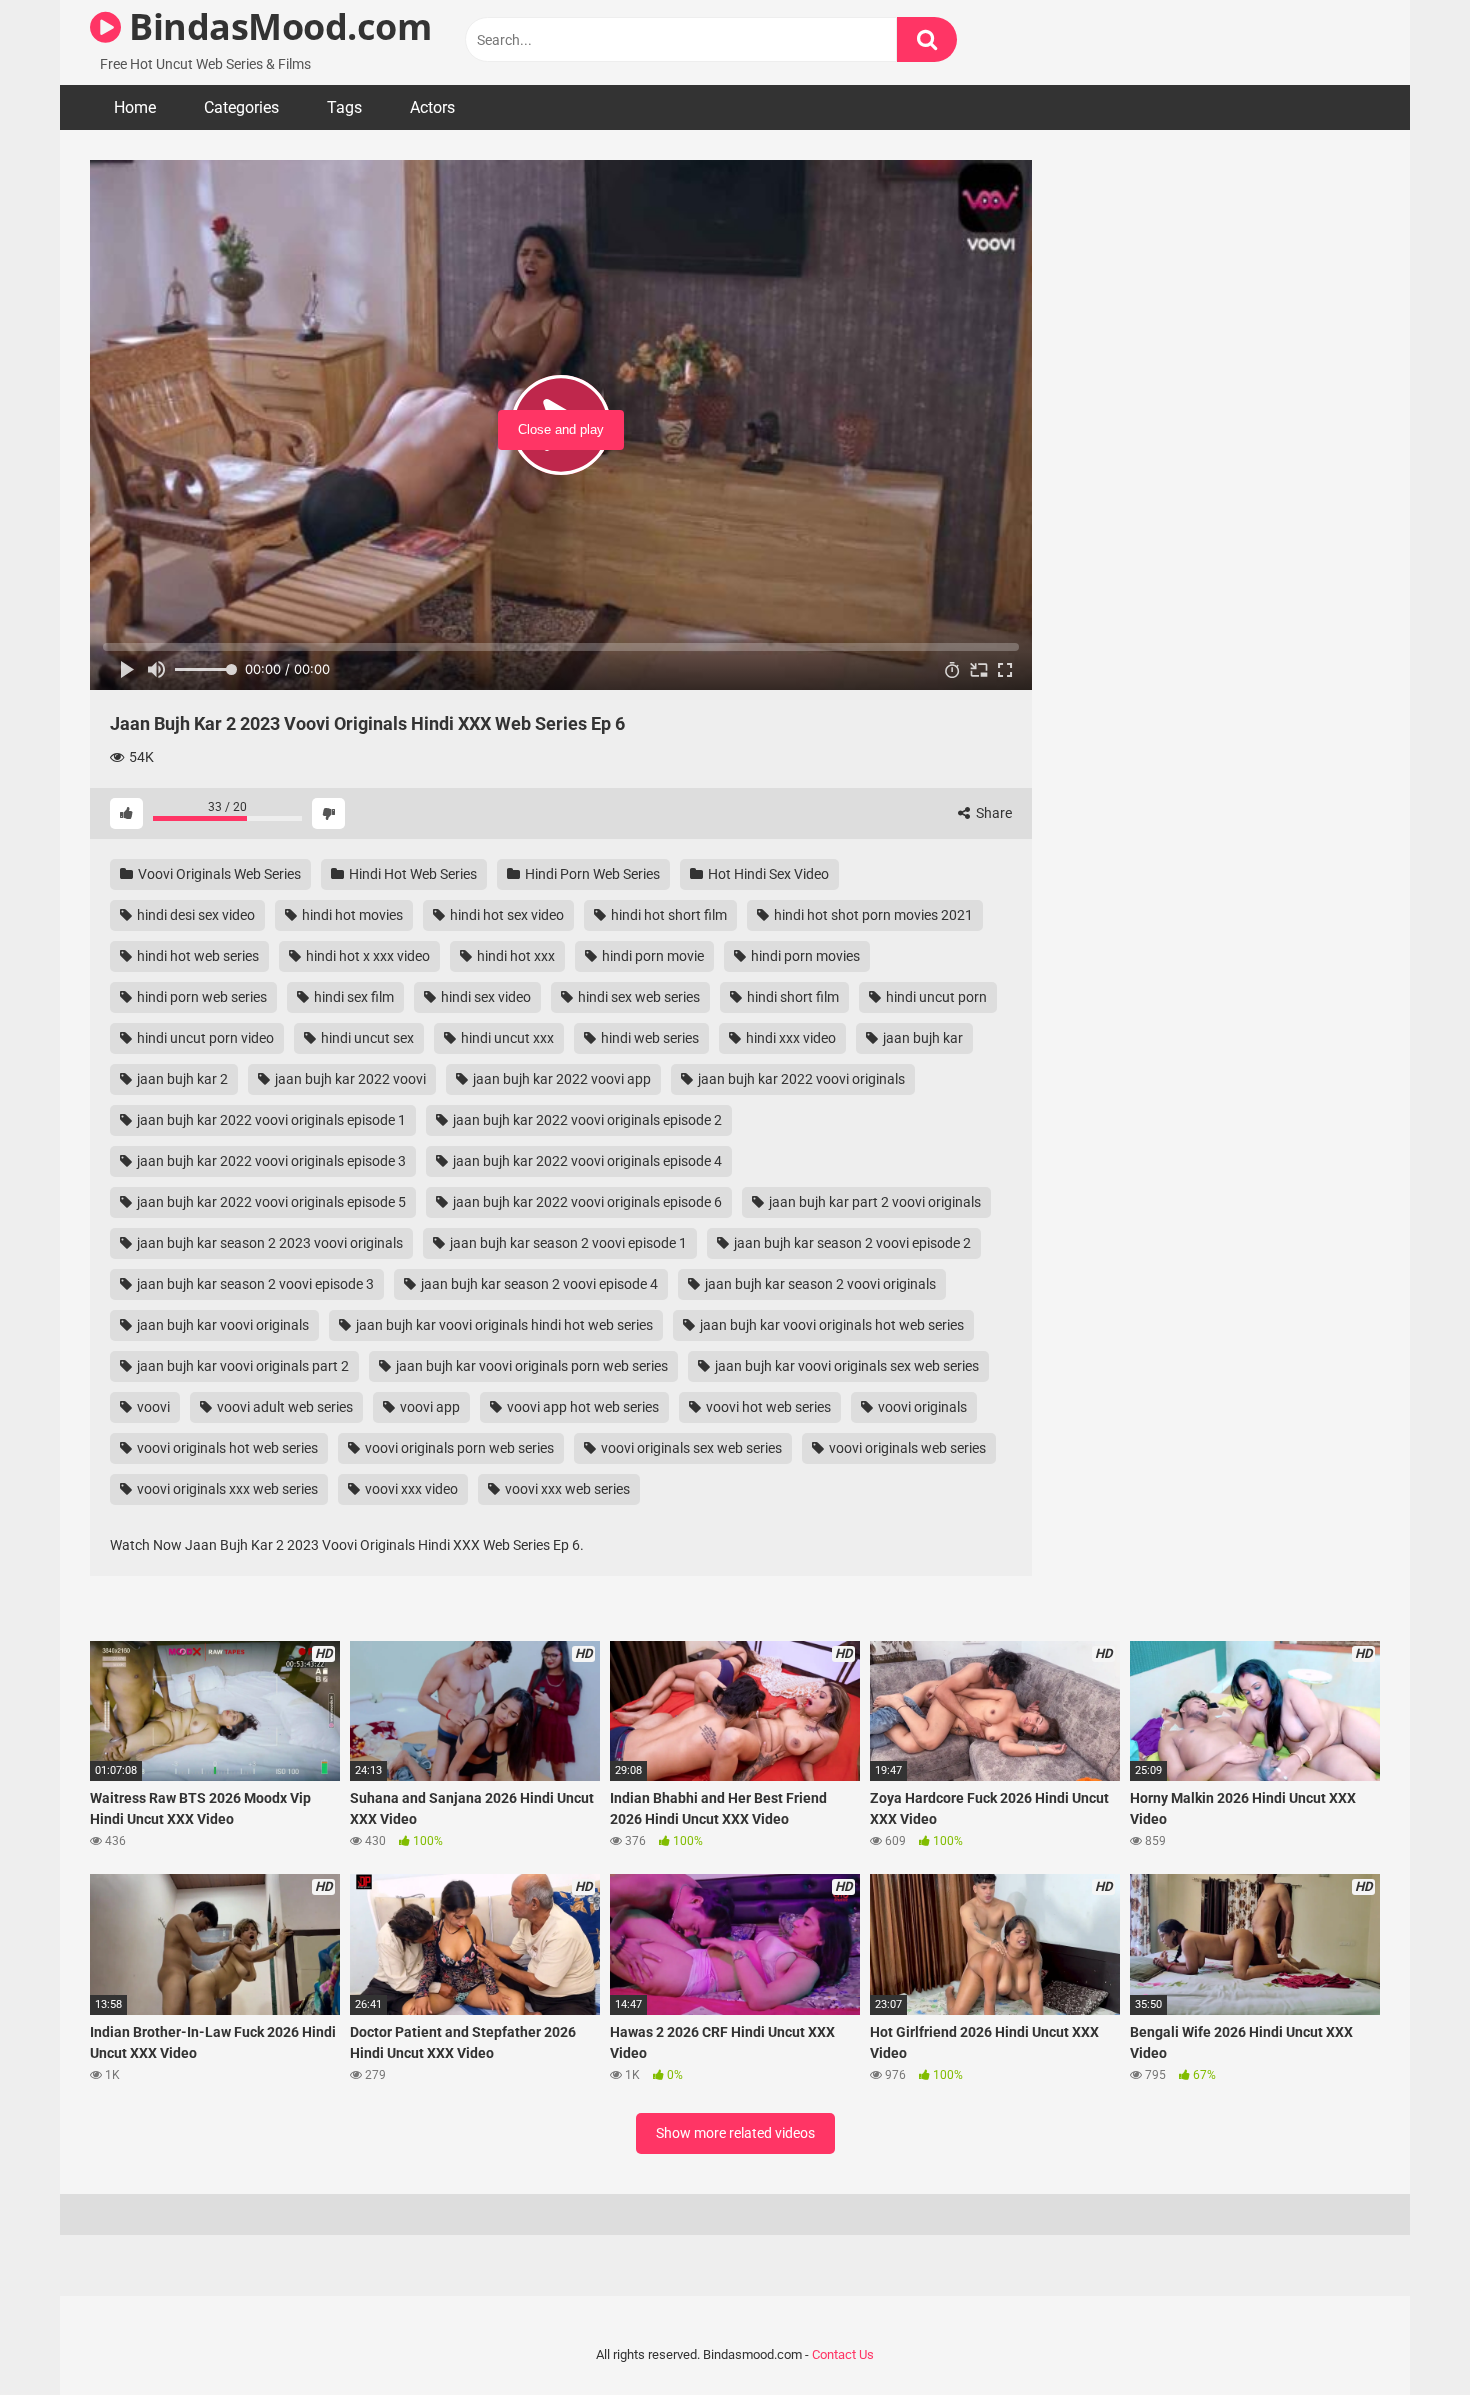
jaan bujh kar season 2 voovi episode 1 (567, 1243)
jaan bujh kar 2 (181, 1079)
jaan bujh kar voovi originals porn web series (530, 1366)
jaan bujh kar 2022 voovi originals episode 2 (586, 1120)
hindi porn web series (200, 997)
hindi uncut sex (366, 1038)
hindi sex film (352, 997)
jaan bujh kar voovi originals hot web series (830, 1325)
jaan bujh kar (921, 1038)
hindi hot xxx (514, 956)
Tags (344, 107)
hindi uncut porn (935, 997)
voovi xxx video (410, 1489)
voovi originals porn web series (458, 1448)
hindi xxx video (789, 1038)
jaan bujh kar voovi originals (221, 1325)
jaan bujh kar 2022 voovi (349, 1079)
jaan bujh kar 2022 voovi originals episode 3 (270, 1161)
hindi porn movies (804, 956)
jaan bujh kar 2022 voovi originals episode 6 (586, 1202)
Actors (432, 107)
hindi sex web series (637, 997)
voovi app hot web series (581, 1407)
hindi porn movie (651, 956)
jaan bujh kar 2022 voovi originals (800, 1079)
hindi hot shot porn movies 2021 (872, 915)
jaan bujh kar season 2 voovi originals (819, 1284)
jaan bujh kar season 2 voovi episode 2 (851, 1243)
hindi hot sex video (505, 915)
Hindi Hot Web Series (411, 874)
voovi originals (921, 1407)
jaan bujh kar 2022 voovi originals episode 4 (586, 1161)
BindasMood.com (276, 26)
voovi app (428, 1407)
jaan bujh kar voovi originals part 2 (241, 1366)
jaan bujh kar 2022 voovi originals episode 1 (270, 1120)
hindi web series (648, 1038)
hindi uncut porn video (204, 1038)
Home (135, 107)
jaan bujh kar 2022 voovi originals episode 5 (270, 1202)
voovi (152, 1407)
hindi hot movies (351, 915)
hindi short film (791, 997)
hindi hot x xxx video (366, 956)
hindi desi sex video (194, 915)
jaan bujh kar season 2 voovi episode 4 (538, 1284)
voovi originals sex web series (690, 1448)
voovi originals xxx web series (226, 1489)
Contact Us (843, 2354)
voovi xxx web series (566, 1489)
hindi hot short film (667, 915)
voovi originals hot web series (226, 1448)
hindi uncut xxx (506, 1038)
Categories (241, 107)
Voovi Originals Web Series (218, 874)
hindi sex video (484, 997)
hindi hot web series (196, 956)
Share (992, 813)
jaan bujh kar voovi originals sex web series (845, 1366)
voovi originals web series (906, 1448)
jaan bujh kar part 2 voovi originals (873, 1202)
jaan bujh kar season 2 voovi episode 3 (254, 1284)
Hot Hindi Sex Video (767, 874)
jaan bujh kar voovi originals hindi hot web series (503, 1325)
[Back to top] (1403, 2334)
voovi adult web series (283, 1407)
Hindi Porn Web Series (591, 874)
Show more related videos (735, 2133)
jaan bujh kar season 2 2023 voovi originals (268, 1243)
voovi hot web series (767, 1407)
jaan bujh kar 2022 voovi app (560, 1079)
